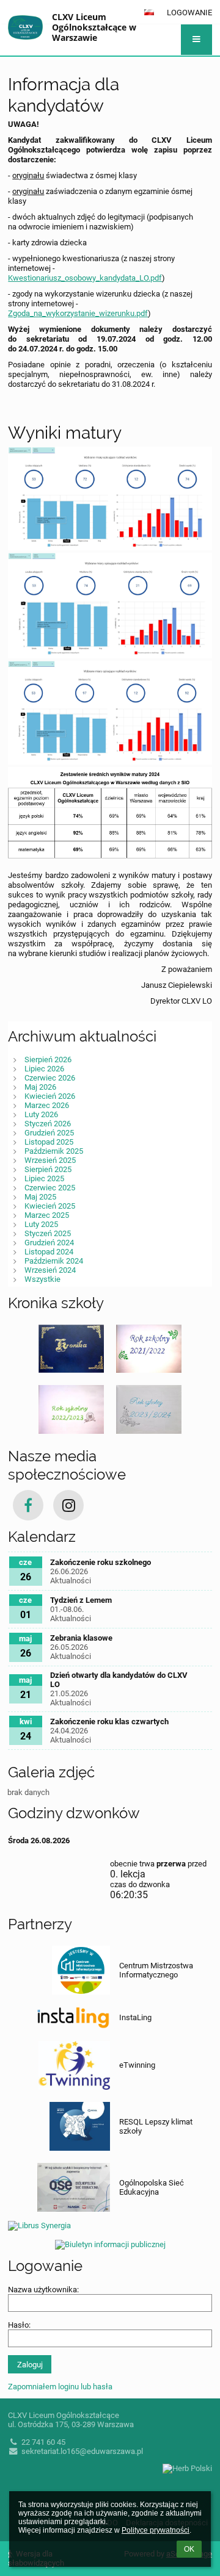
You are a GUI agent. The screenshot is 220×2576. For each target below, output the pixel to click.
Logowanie (189, 13)
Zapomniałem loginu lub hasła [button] (60, 2387)
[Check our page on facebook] (28, 1505)
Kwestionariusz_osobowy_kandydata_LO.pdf (85, 278)
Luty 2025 (41, 1224)
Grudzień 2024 (49, 1243)
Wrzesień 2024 (50, 1270)
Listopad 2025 (49, 1142)
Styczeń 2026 (48, 1124)
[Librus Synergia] (110, 2224)
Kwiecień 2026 (50, 1096)
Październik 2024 (54, 1261)
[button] (196, 40)
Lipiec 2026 (44, 1069)
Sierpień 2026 (48, 1060)
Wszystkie (42, 1279)
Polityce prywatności (156, 2530)
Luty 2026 (41, 1114)
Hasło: (19, 2325)
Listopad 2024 (49, 1252)
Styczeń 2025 (48, 1233)
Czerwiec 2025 (50, 1188)
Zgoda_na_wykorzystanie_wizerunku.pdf (78, 313)
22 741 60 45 (43, 2442)
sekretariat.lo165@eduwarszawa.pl (82, 2451)
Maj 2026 (40, 1087)
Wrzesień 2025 (50, 1160)
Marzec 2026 (47, 1105)
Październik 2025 (54, 1151)
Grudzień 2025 (49, 1133)
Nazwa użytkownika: (43, 2290)
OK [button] (189, 2549)
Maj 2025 (40, 1197)
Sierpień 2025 (48, 1169)
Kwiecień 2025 (50, 1206)
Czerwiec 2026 (50, 1078)
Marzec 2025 (47, 1215)
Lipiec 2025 (44, 1178)
